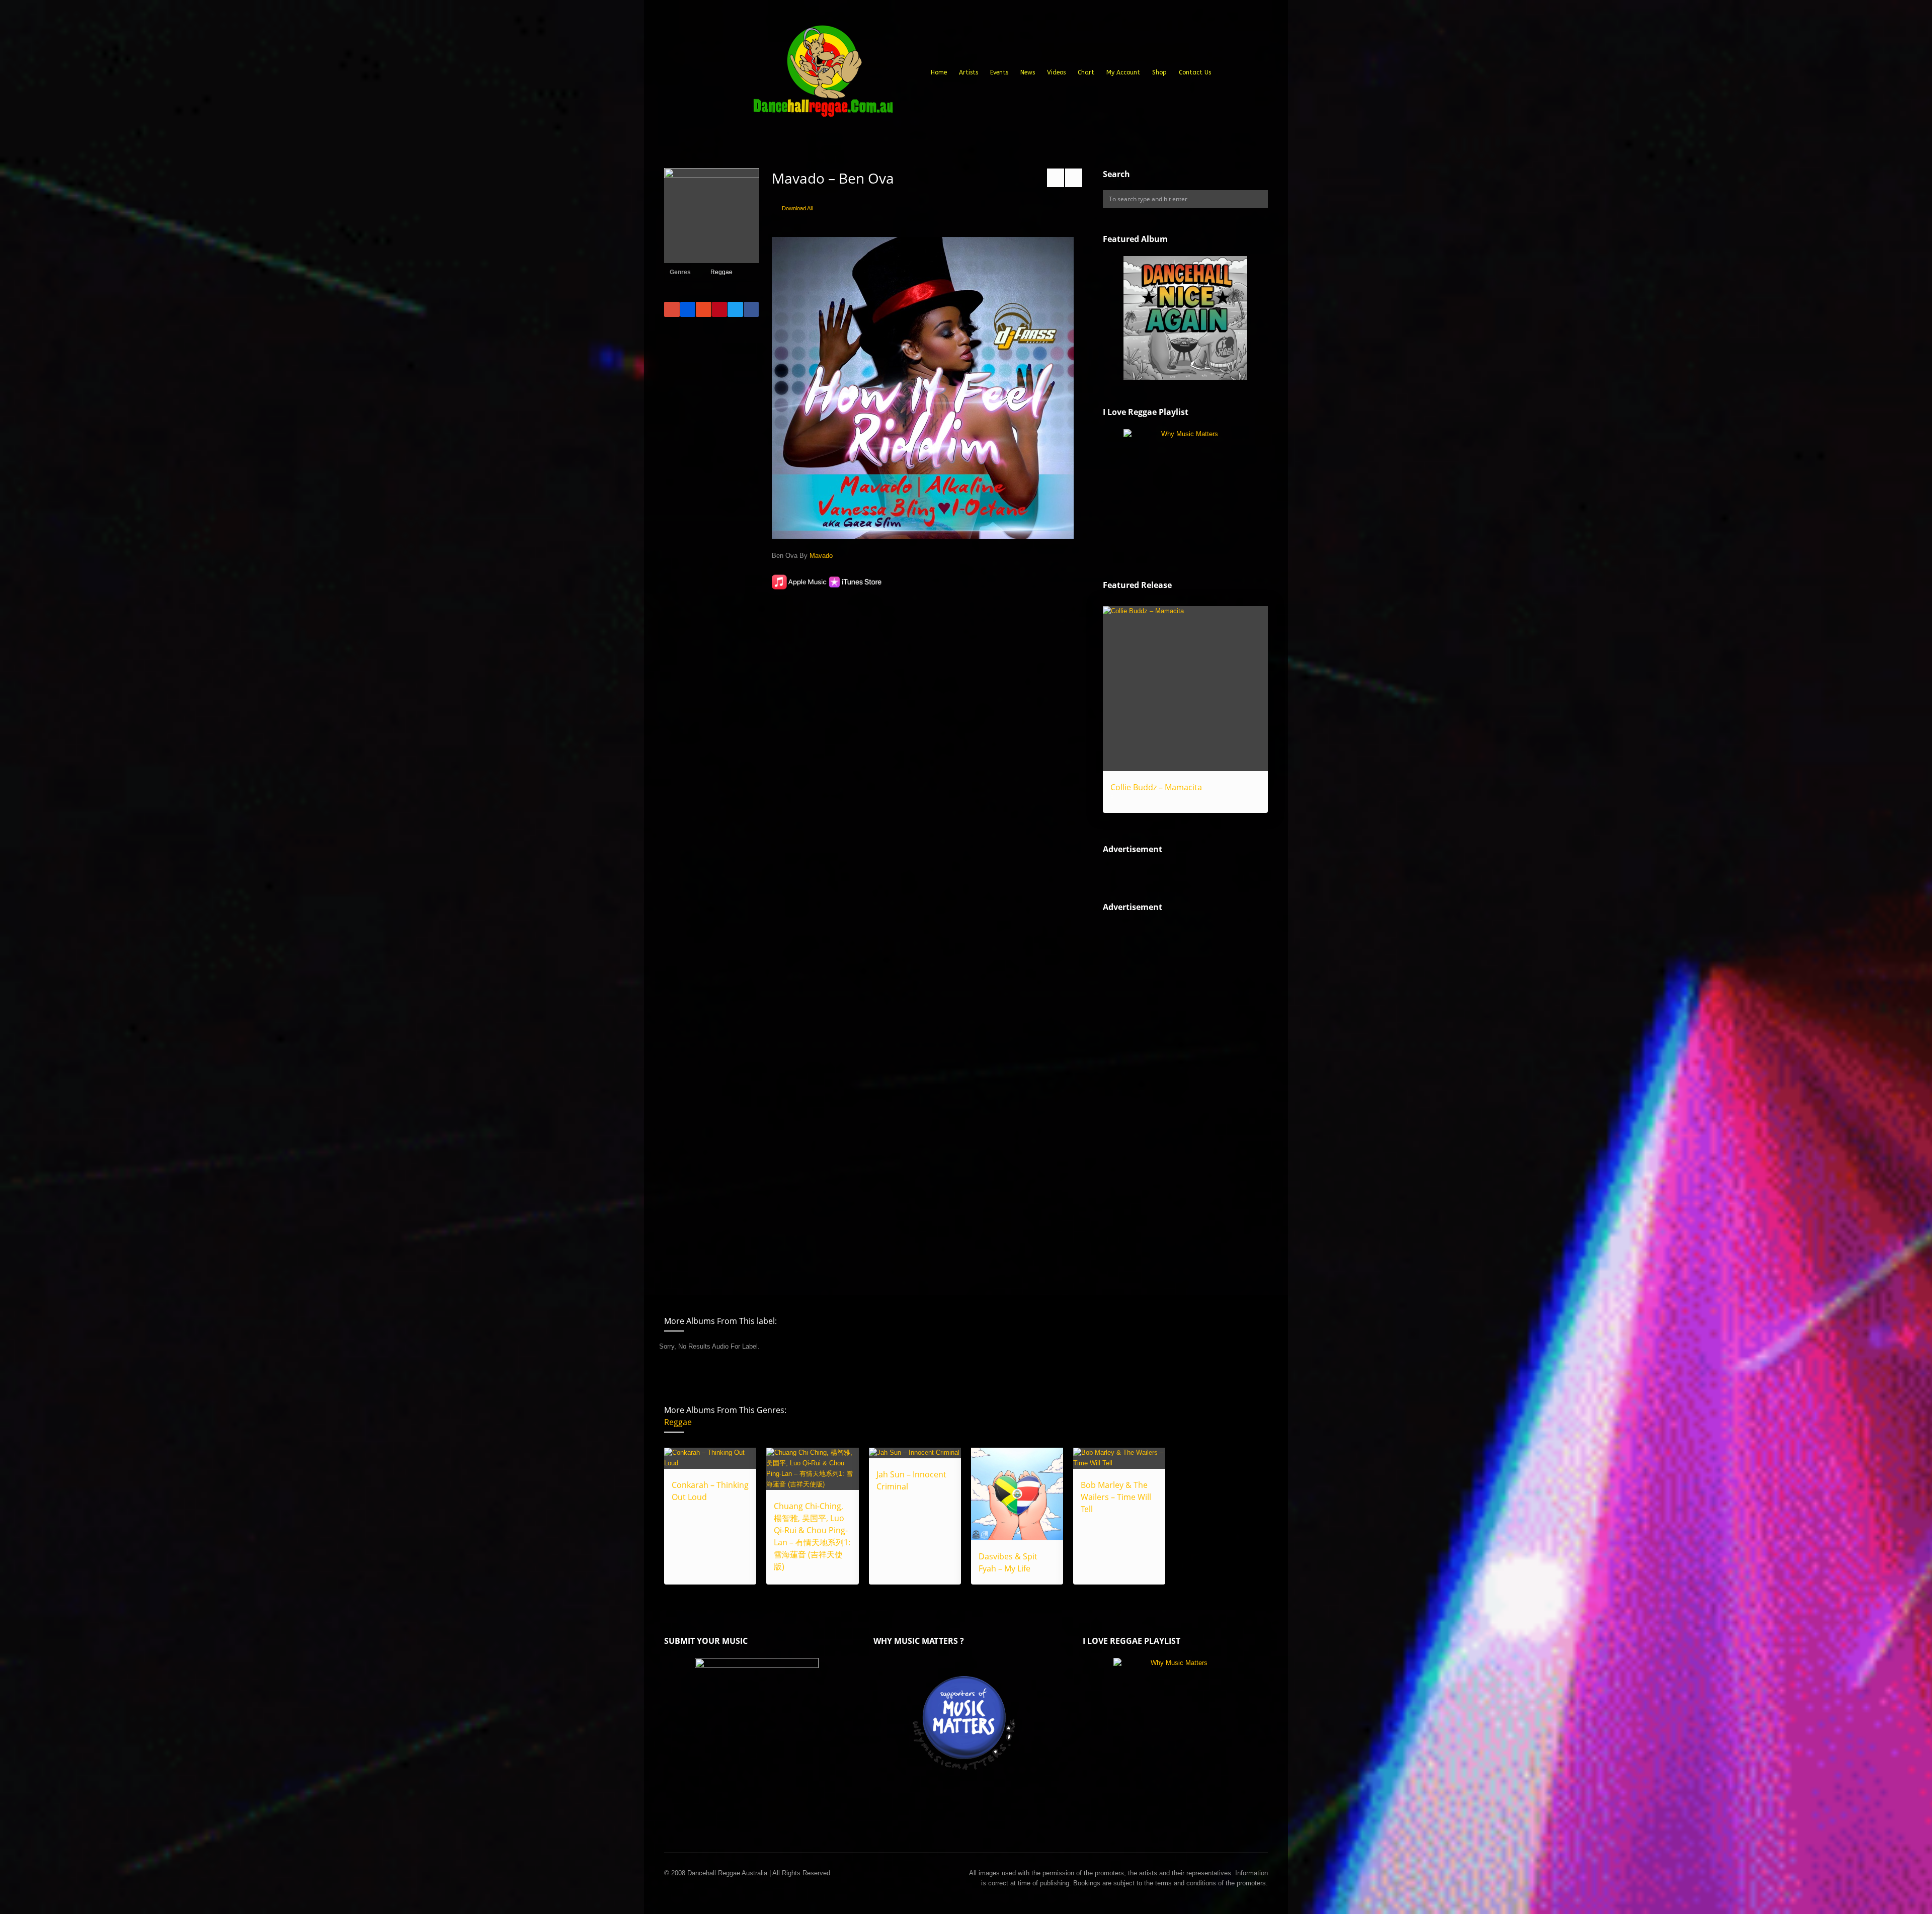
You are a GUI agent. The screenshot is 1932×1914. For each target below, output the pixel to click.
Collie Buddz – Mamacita (1156, 787)
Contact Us (1195, 72)
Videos (1056, 72)
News (1028, 72)
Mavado (821, 556)
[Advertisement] (1178, 1095)
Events (999, 72)
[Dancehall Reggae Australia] (823, 75)
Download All (797, 208)
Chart (1086, 72)
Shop (1159, 72)
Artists (969, 72)
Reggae (721, 272)
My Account (1123, 72)
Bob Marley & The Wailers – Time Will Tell (1116, 1497)
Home (939, 72)
